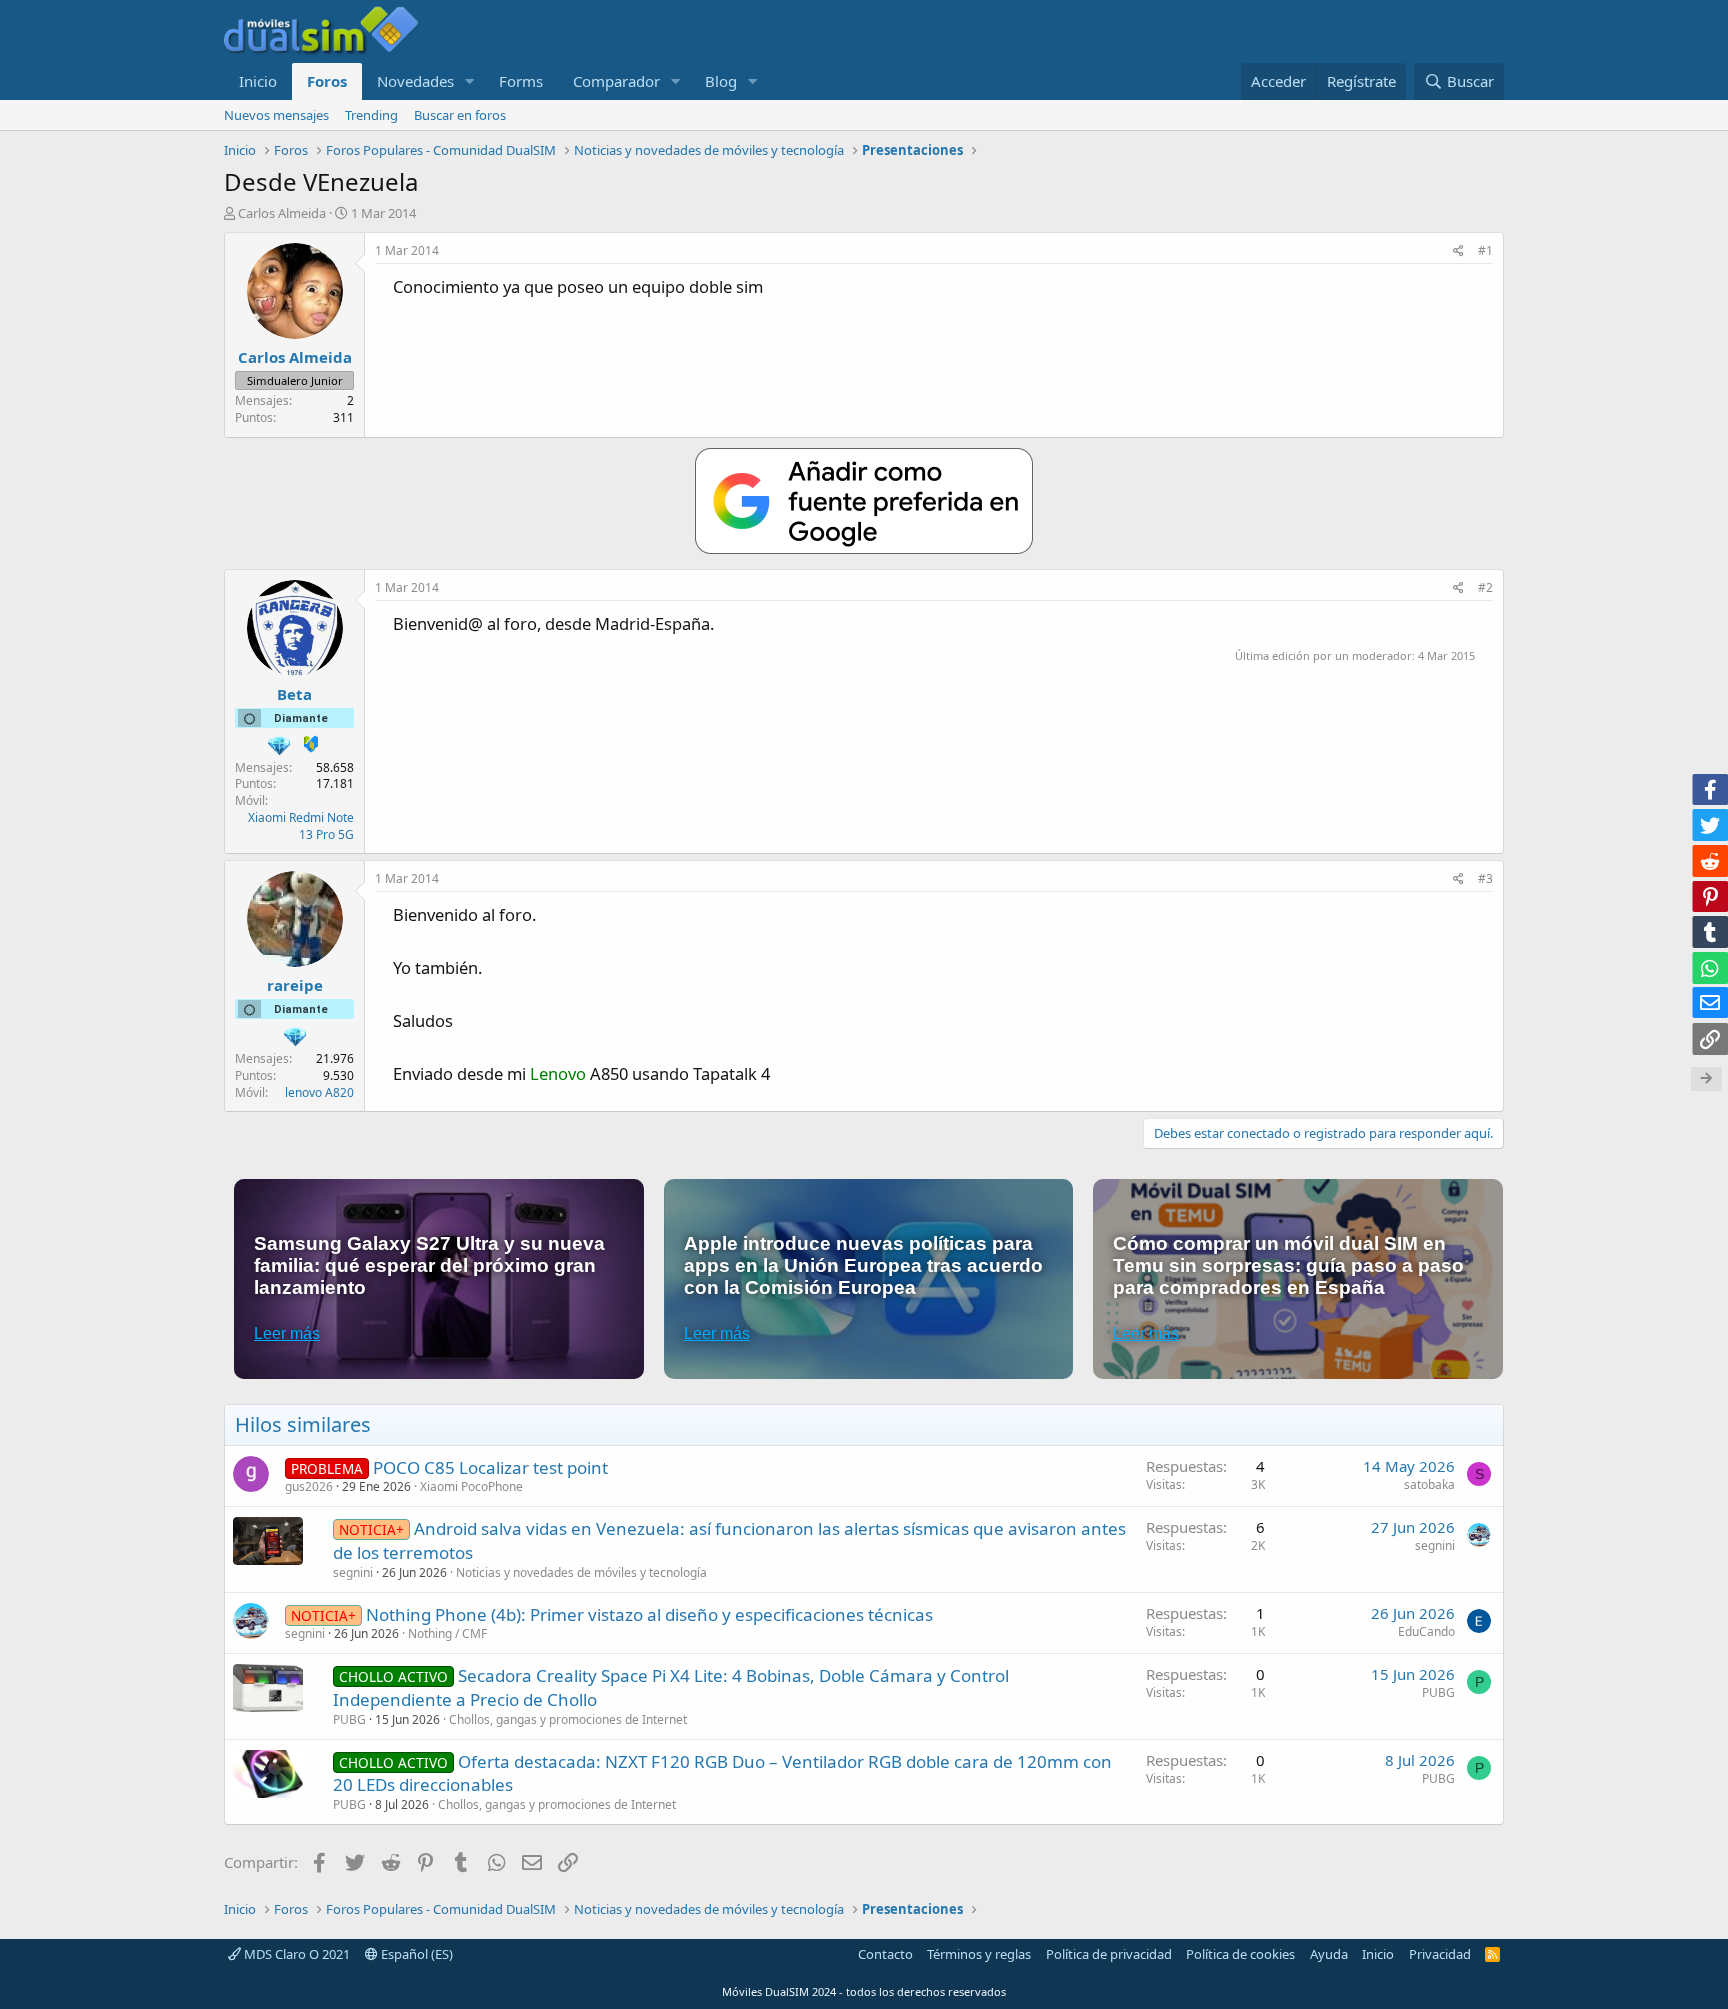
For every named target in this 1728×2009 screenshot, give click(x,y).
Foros (327, 81)
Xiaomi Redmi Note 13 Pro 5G (301, 826)
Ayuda (1329, 1954)
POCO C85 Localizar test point (490, 1467)
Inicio (258, 81)
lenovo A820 (319, 1092)
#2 (1485, 587)
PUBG (349, 1719)
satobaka (1429, 1484)
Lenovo (558, 1073)
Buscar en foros (460, 115)
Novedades (415, 81)
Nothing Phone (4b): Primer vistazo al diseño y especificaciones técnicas (649, 1614)
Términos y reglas (979, 1954)
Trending (371, 115)
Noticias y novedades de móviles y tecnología (581, 1572)
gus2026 (309, 1486)
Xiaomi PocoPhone (471, 1486)
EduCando (1426, 1631)
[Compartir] (1458, 251)
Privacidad (1440, 1954)
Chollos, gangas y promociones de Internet (568, 1719)
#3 (1485, 878)
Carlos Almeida (282, 213)
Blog (721, 81)
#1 (1485, 250)
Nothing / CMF (447, 1633)
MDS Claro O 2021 (295, 1954)
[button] (470, 81)
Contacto (885, 1954)
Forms (521, 81)
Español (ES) (415, 1954)
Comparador (616, 81)
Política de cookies (1240, 1954)
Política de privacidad (1109, 1954)
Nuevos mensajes (276, 115)
